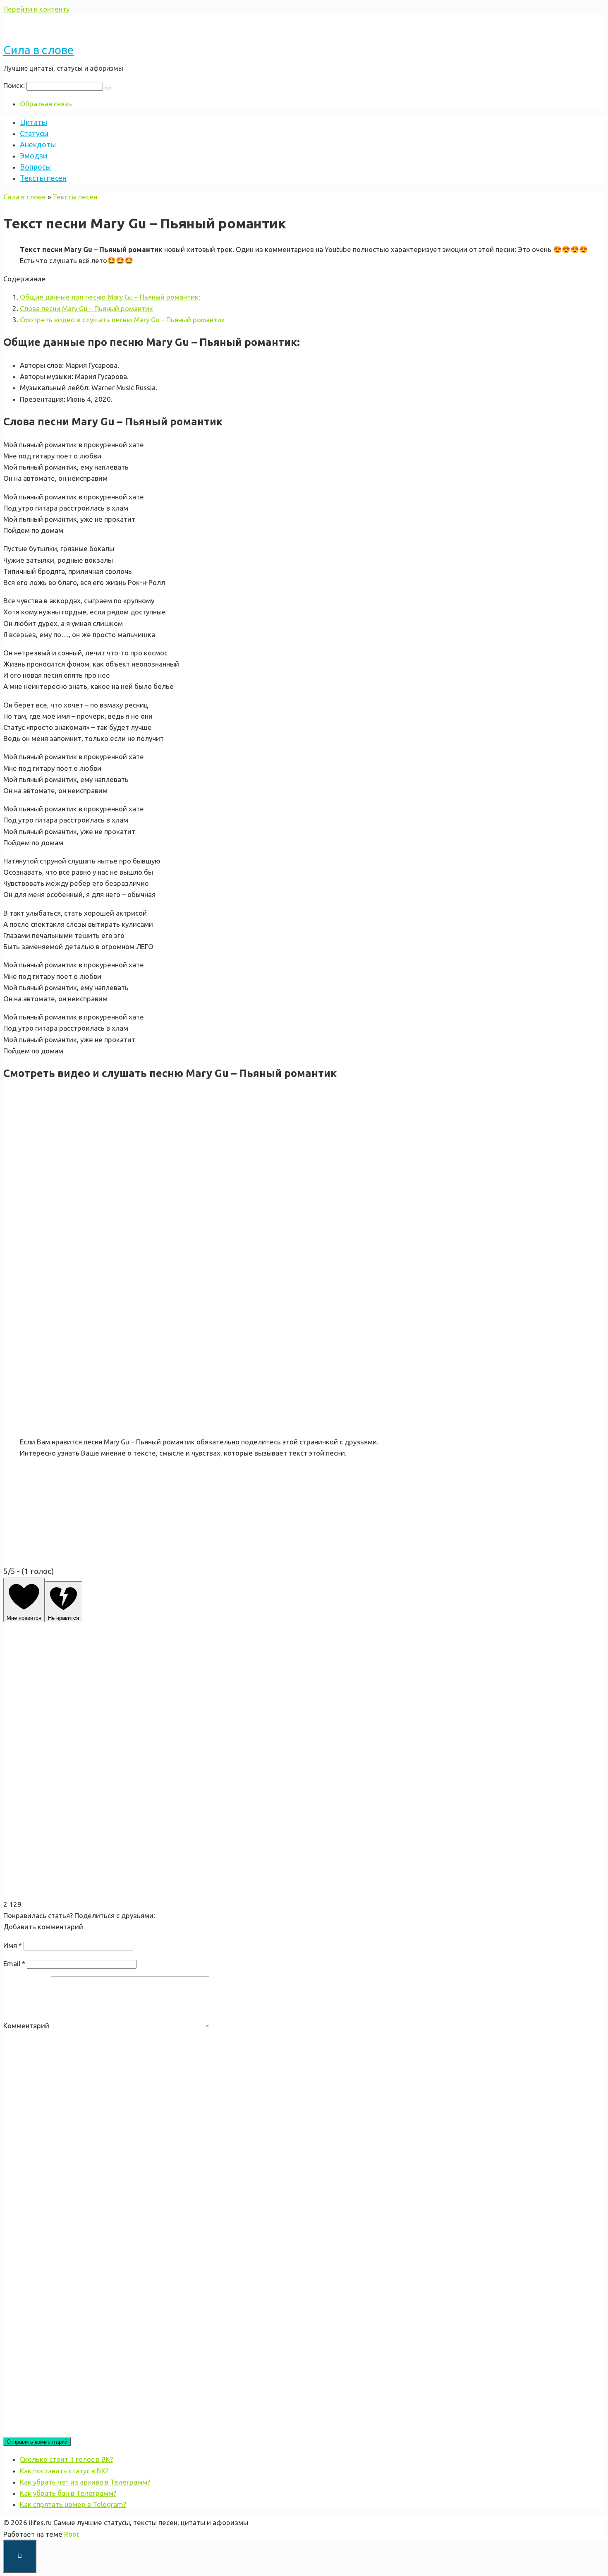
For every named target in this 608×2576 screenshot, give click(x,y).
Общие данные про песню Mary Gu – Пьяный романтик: (110, 297)
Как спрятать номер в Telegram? (73, 2504)
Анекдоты (38, 144)
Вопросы (35, 167)
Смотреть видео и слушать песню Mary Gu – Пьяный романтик (122, 320)
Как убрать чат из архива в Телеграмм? (85, 2482)
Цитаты (34, 122)
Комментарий (26, 2026)
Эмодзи (34, 156)
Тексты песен (43, 178)
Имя (13, 1945)
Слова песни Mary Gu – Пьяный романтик (86, 308)
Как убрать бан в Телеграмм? (68, 2493)
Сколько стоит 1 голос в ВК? (66, 2459)
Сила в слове (38, 50)
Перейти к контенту (36, 9)
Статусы (34, 133)
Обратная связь (46, 104)
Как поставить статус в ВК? (64, 2471)
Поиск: (15, 85)
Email (14, 1963)
